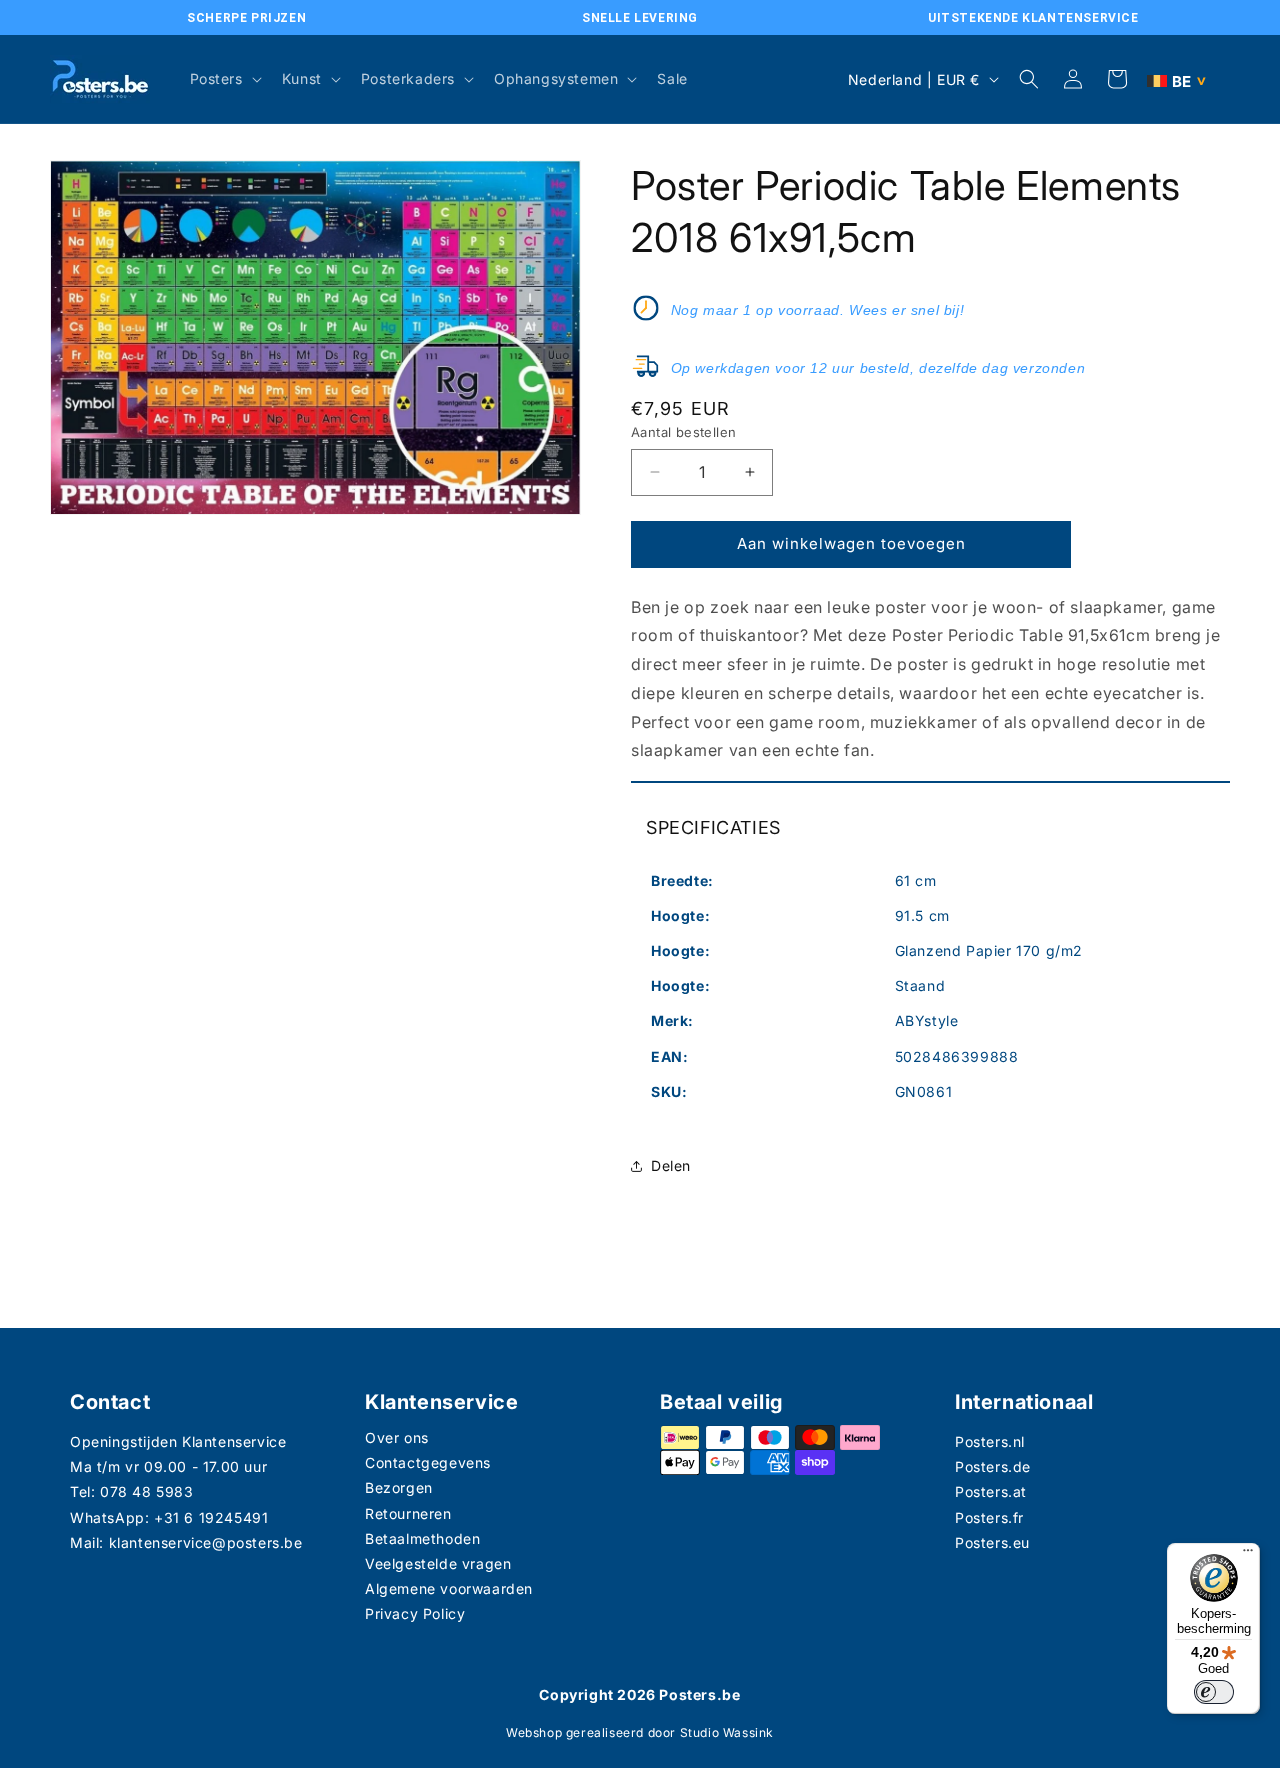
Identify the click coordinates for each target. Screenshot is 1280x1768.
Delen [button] (671, 1165)
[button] (224, 79)
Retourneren (408, 1513)
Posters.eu (992, 1542)
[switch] (1214, 1692)
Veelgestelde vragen (438, 1563)
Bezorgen (399, 1487)
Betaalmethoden (422, 1538)
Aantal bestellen (683, 432)
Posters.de (993, 1466)
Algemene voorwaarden (449, 1588)
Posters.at (991, 1491)
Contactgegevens (428, 1462)
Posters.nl (990, 1441)
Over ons (397, 1437)
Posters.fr (989, 1517)
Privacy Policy (415, 1613)
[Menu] (1248, 1555)
